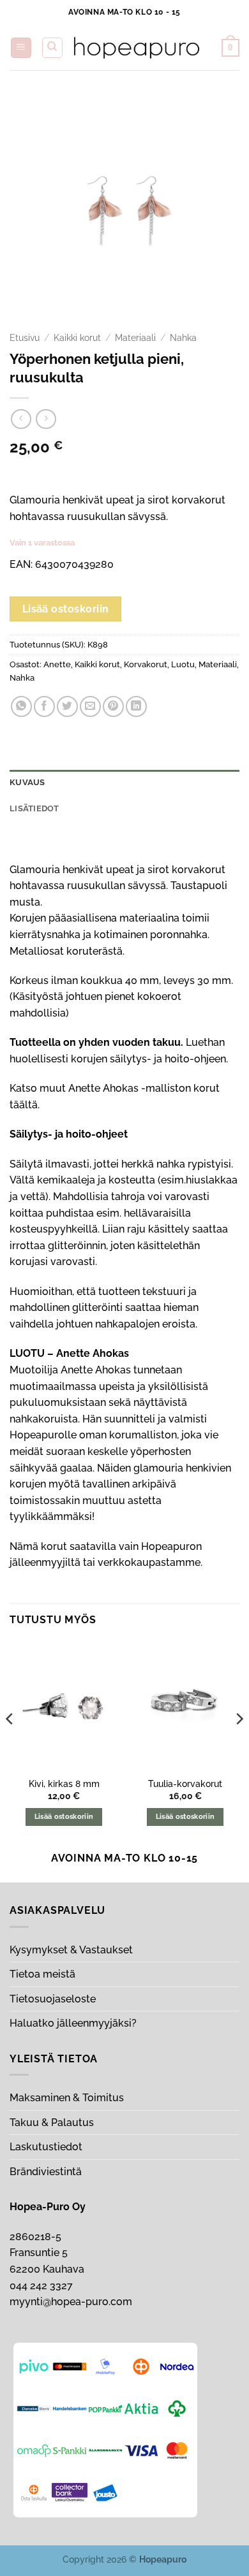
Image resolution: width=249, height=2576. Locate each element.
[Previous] (10, 1744)
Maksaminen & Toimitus (67, 2098)
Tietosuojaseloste (53, 1999)
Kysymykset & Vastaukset (71, 1950)
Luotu (183, 664)
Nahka (183, 338)
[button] (21, 48)
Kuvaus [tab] (27, 782)
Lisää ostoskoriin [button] (64, 1817)
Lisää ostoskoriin (66, 609)
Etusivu (25, 338)
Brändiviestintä (46, 2172)
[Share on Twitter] (67, 706)
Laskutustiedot (46, 2147)
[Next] (239, 1744)
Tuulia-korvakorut (185, 1784)
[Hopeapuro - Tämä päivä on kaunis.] (137, 48)
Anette (57, 664)
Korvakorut (146, 664)
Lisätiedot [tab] (34, 808)
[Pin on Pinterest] (113, 706)
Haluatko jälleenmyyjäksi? (73, 2023)
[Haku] (52, 48)
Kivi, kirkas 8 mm (64, 1784)
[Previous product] (46, 419)
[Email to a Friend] (90, 706)
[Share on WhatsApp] (21, 706)
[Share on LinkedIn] (136, 706)
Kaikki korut (77, 338)
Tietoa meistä (42, 1974)
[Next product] (21, 419)
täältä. (25, 1105)
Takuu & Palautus (52, 2123)
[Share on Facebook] (44, 706)
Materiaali (135, 338)
